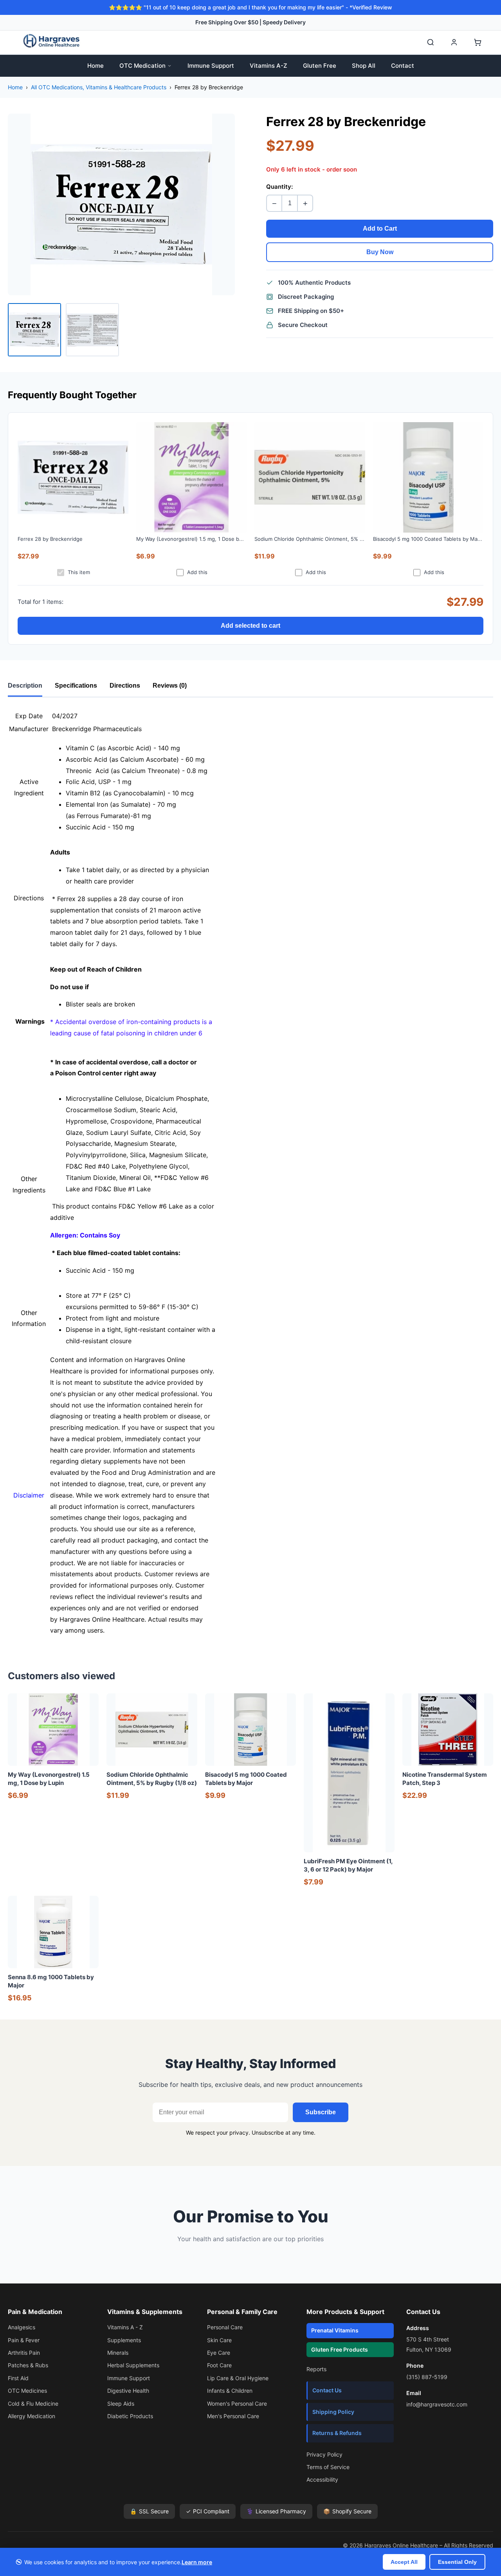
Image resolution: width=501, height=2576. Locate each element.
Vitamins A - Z (125, 2327)
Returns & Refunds (337, 2433)
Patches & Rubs (28, 2365)
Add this (197, 572)
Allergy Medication (32, 2416)
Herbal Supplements (133, 2365)
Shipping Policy (333, 2412)
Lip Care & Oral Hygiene (238, 2378)
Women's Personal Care (237, 2403)
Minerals (118, 2353)
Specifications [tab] (76, 686)
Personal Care (225, 2327)
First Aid (18, 2378)
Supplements (124, 2340)
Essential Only (457, 2562)
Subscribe (321, 2112)
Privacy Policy (324, 2454)
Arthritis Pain (24, 2353)
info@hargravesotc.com (437, 2404)
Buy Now (380, 252)
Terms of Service (328, 2467)
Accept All (404, 2562)
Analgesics (22, 2327)
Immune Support (211, 66)
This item (79, 572)
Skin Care (219, 2340)
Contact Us (327, 2390)
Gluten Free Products (340, 2349)
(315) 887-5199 (427, 2377)
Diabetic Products (130, 2416)
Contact (403, 66)
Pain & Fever (24, 2340)
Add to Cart (380, 229)
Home (96, 66)
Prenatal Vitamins (335, 2330)
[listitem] (34, 330)
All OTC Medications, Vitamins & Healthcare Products (99, 87)
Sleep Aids (121, 2403)
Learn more (197, 2562)
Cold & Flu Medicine (33, 2403)
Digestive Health (128, 2391)
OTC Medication (142, 66)
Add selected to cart (250, 626)
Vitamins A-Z (269, 66)
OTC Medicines (27, 2391)
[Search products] (431, 42)
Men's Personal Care (233, 2416)
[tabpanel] (250, 1173)
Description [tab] (25, 686)
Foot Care (219, 2365)
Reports (316, 2369)
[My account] (454, 42)
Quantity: (279, 187)
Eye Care (219, 2353)
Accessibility (322, 2479)
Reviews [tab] (170, 686)
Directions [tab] (125, 686)
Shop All (364, 66)
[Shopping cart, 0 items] (478, 42)
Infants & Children (230, 2391)
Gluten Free (320, 66)
